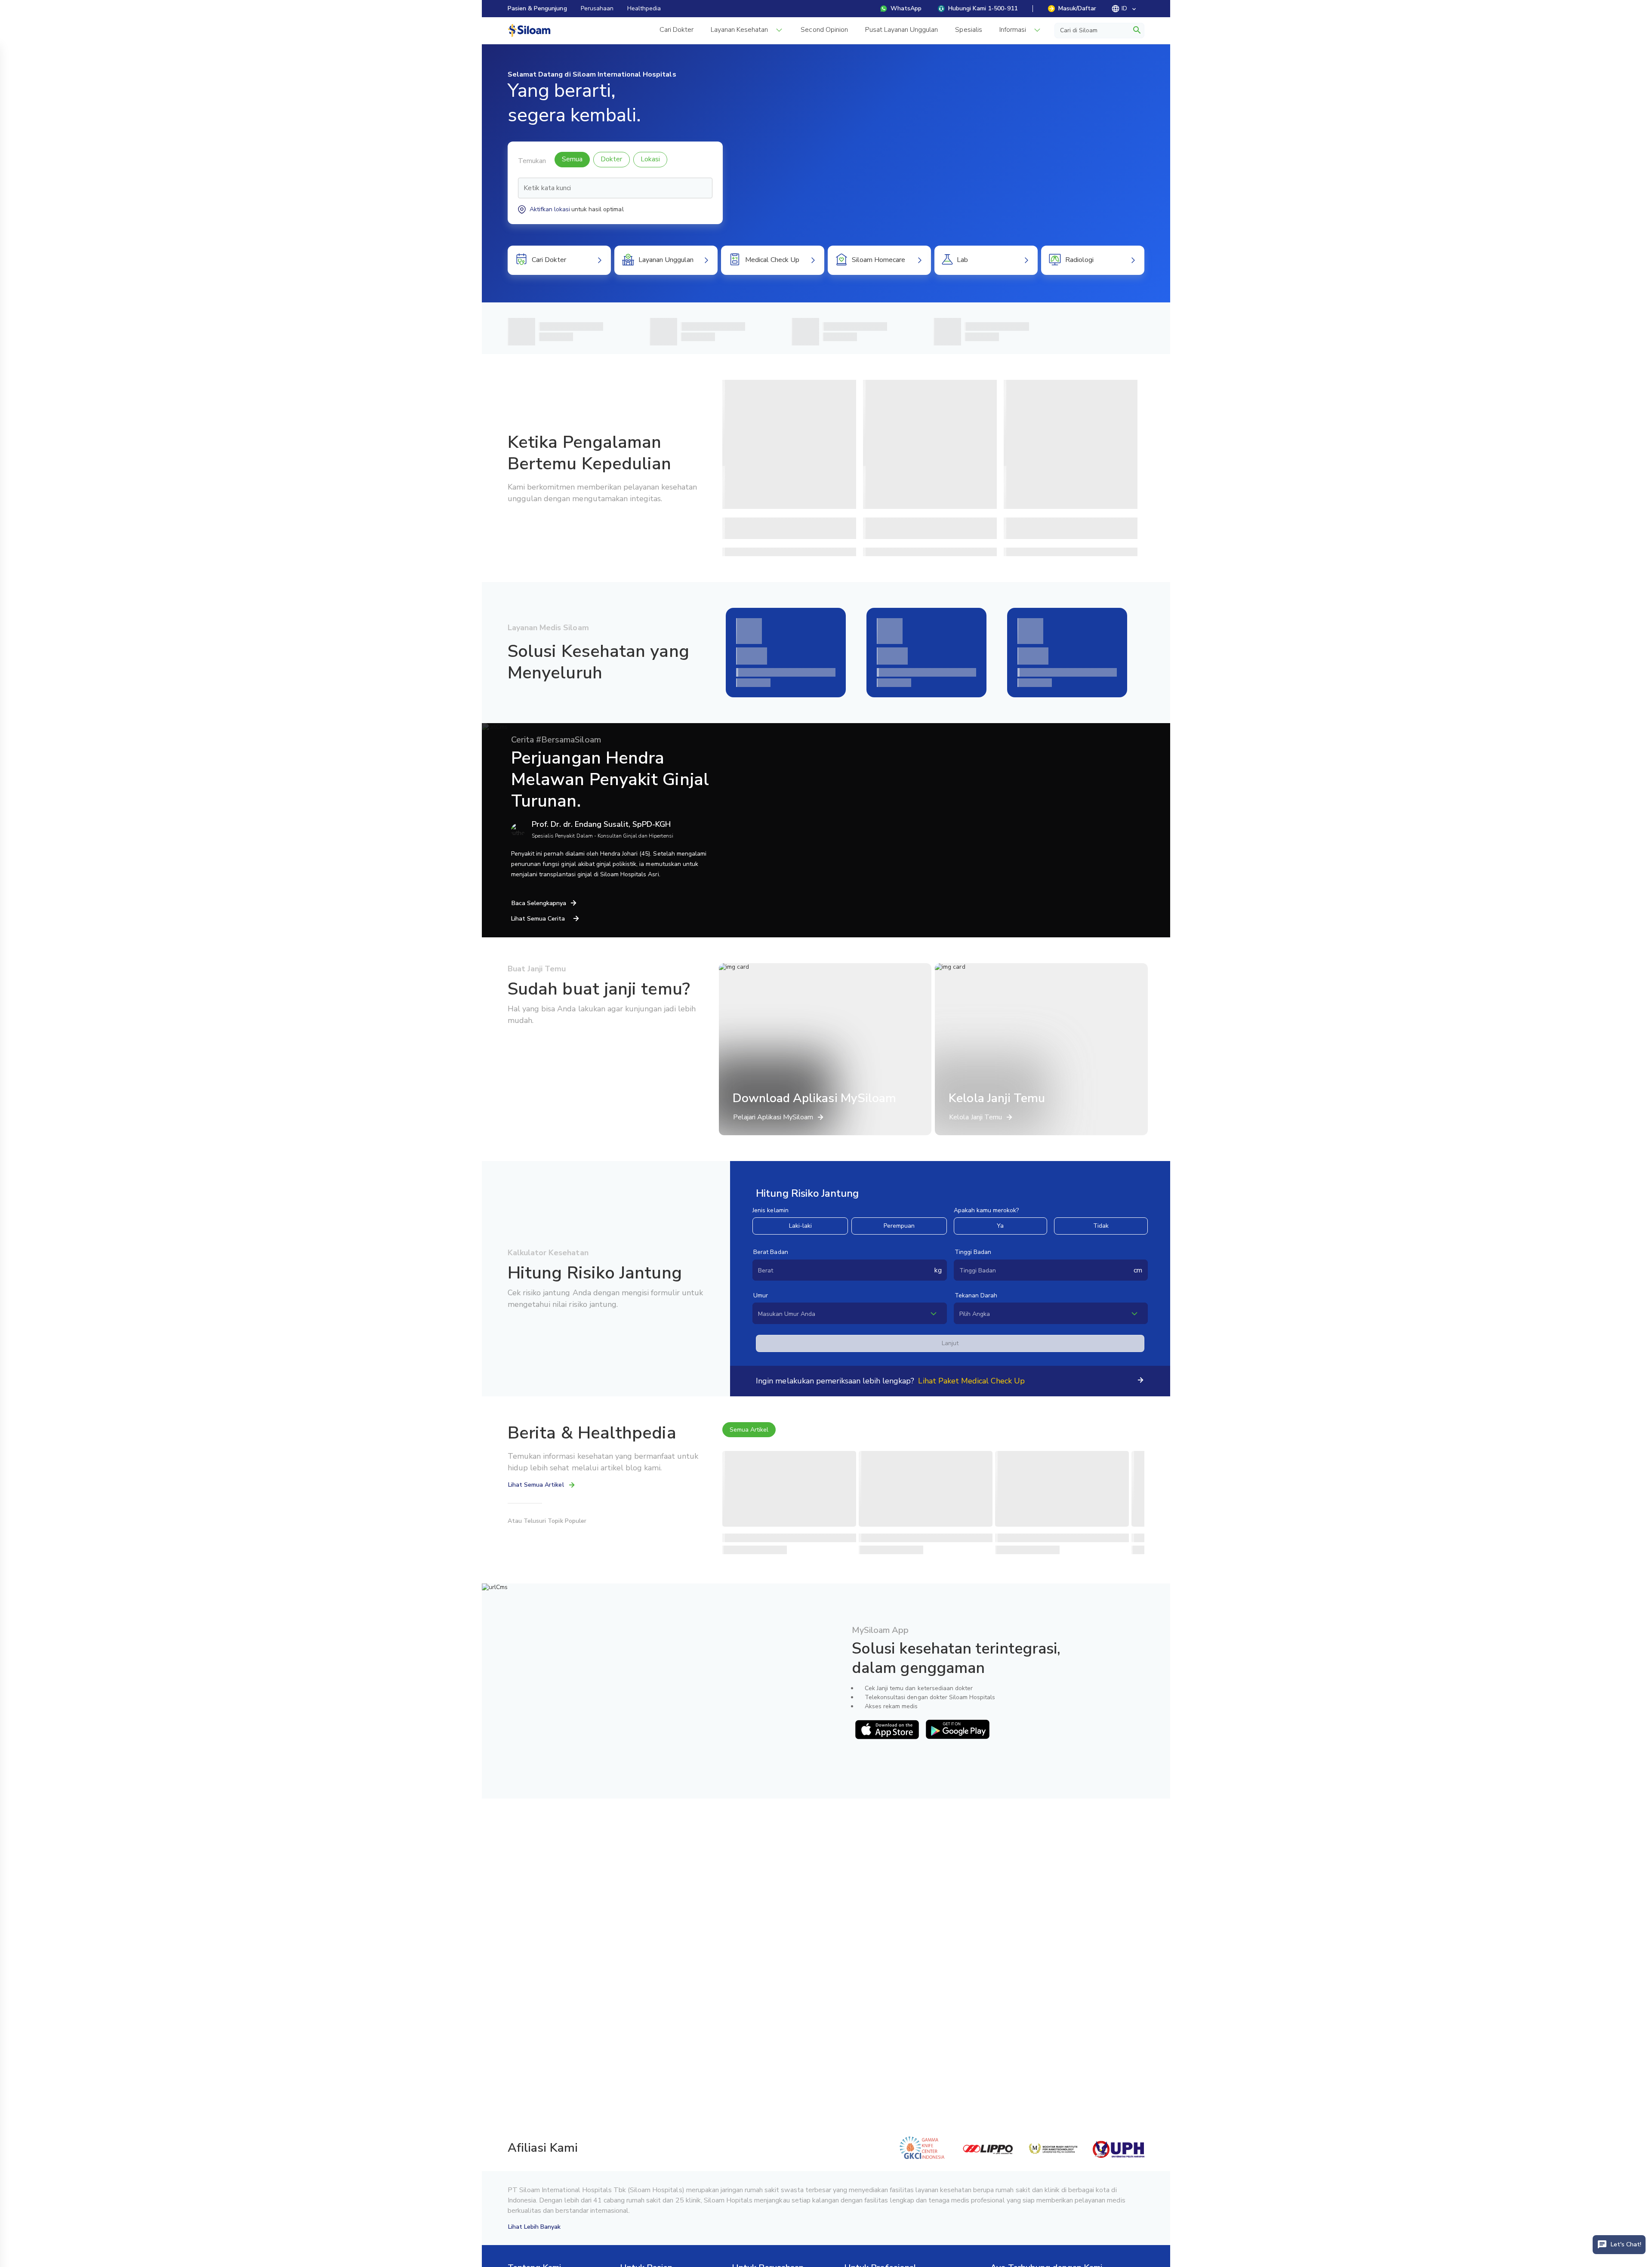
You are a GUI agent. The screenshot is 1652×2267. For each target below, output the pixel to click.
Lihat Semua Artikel (536, 1485)
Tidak (1101, 1226)
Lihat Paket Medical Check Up (971, 1381)
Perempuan (899, 1226)
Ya (1000, 1226)
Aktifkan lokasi (550, 209)
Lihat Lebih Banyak (535, 2227)
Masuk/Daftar (1077, 8)
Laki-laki (800, 1226)
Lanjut (950, 1343)
